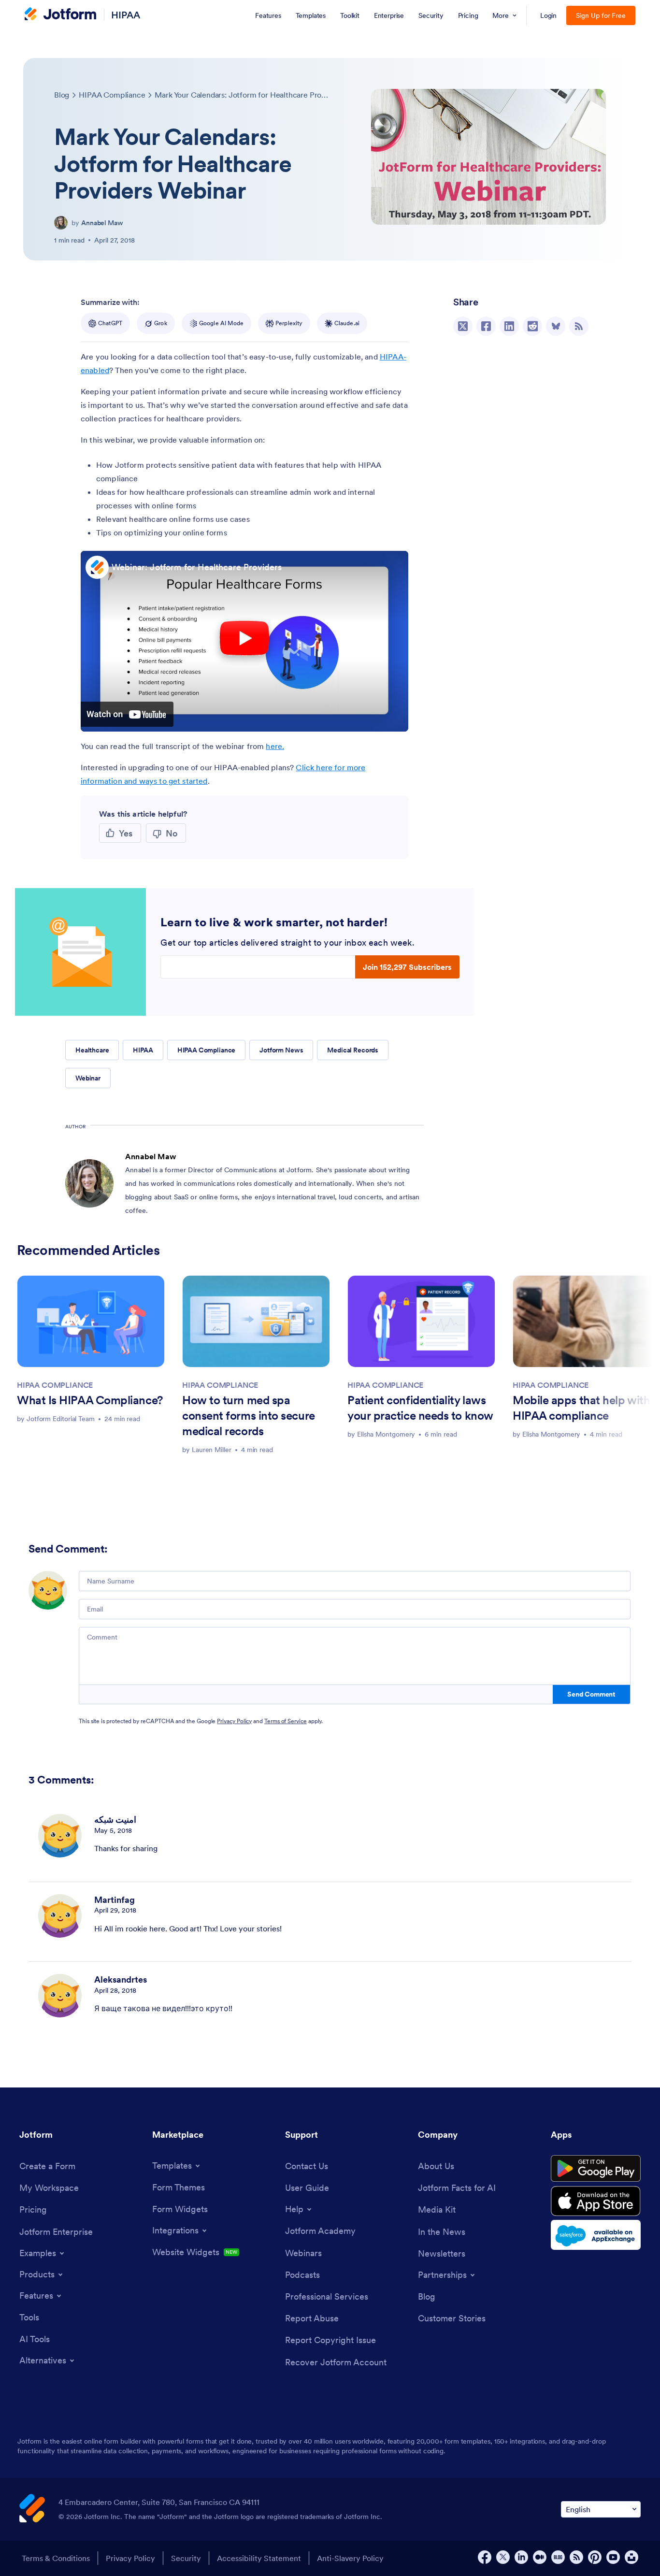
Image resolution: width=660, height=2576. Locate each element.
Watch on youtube (127, 714)
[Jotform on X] (503, 2557)
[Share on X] (463, 326)
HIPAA (126, 15)
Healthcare (92, 1050)
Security (186, 2558)
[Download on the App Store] (596, 2201)
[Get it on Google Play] (596, 2169)
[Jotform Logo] (60, 15)
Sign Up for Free (601, 15)
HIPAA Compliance (207, 1050)
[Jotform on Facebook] (485, 2557)
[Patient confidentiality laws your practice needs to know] (421, 1321)
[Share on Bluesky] (556, 326)
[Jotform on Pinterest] (595, 2557)
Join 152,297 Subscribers (407, 967)
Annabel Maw (102, 223)
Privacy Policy (234, 1721)
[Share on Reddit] (532, 326)
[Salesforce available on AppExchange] (596, 2235)
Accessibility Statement (259, 2558)
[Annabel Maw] (61, 223)
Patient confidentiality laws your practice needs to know (420, 1408)
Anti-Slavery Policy (350, 2558)
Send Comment (591, 1694)
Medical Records (353, 1050)
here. (275, 746)
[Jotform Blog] (558, 2557)
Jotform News (281, 1050)
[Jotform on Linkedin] (521, 2557)
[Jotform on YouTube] (613, 2557)
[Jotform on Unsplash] (631, 2557)
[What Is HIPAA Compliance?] (91, 1321)
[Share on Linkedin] (509, 326)
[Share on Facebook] (486, 326)
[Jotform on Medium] (540, 2557)
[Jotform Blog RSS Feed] (579, 326)
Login (549, 15)
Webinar (88, 1078)
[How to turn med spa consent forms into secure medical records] (256, 1321)
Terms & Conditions (56, 2558)
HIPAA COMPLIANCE (55, 1385)
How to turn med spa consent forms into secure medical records (249, 1416)
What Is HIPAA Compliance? (90, 1400)
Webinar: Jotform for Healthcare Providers (197, 567)
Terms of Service (286, 1721)
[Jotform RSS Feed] (576, 2557)
